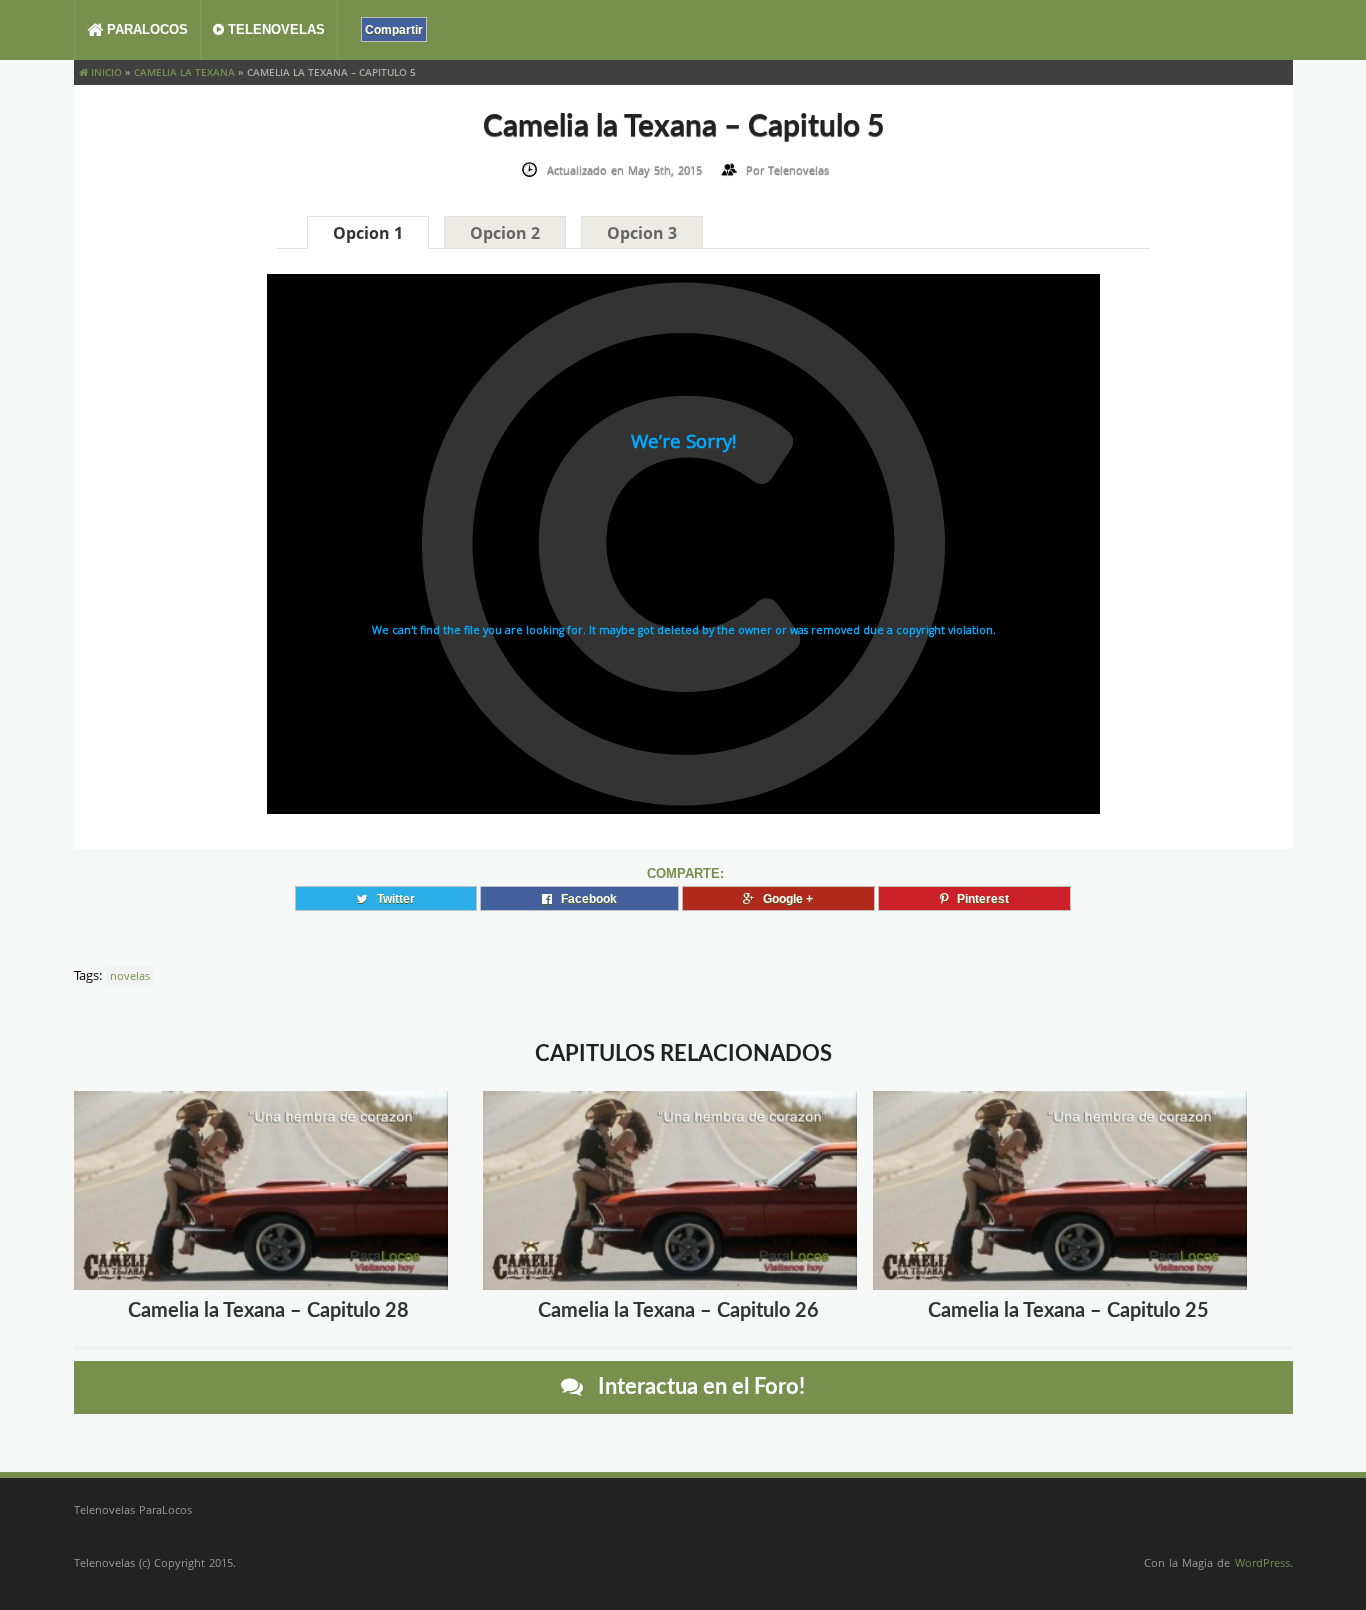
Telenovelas (274, 29)
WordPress (1262, 1562)
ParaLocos (145, 29)
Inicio (105, 72)
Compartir (394, 29)
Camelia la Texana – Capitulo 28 (268, 1311)
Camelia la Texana (184, 72)
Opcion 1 (368, 233)
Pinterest (978, 898)
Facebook (584, 898)
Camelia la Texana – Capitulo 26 (678, 1311)
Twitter (391, 898)
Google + (783, 898)
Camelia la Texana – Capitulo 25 (1068, 1311)
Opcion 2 (505, 233)
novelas (130, 975)
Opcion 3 (642, 233)
